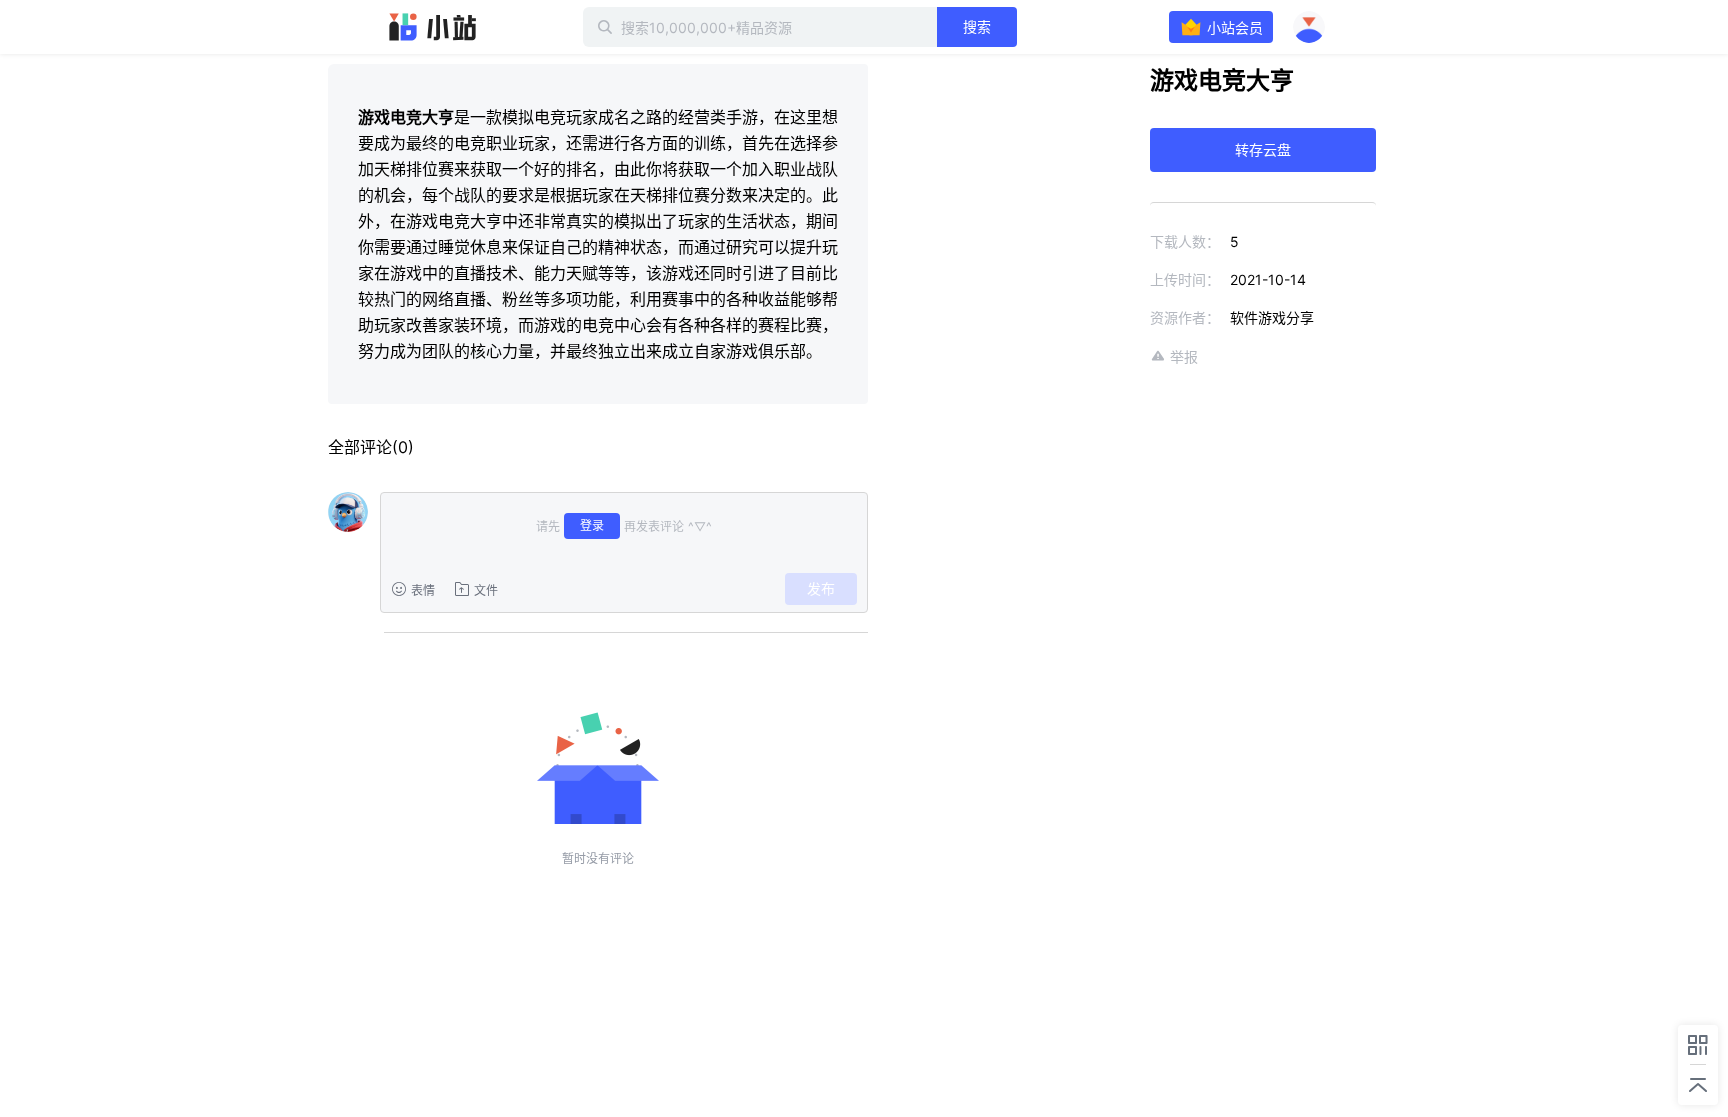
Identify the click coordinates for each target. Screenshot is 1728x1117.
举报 (1184, 356)
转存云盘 (1263, 149)
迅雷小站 (433, 27)
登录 (592, 525)
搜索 (977, 26)
